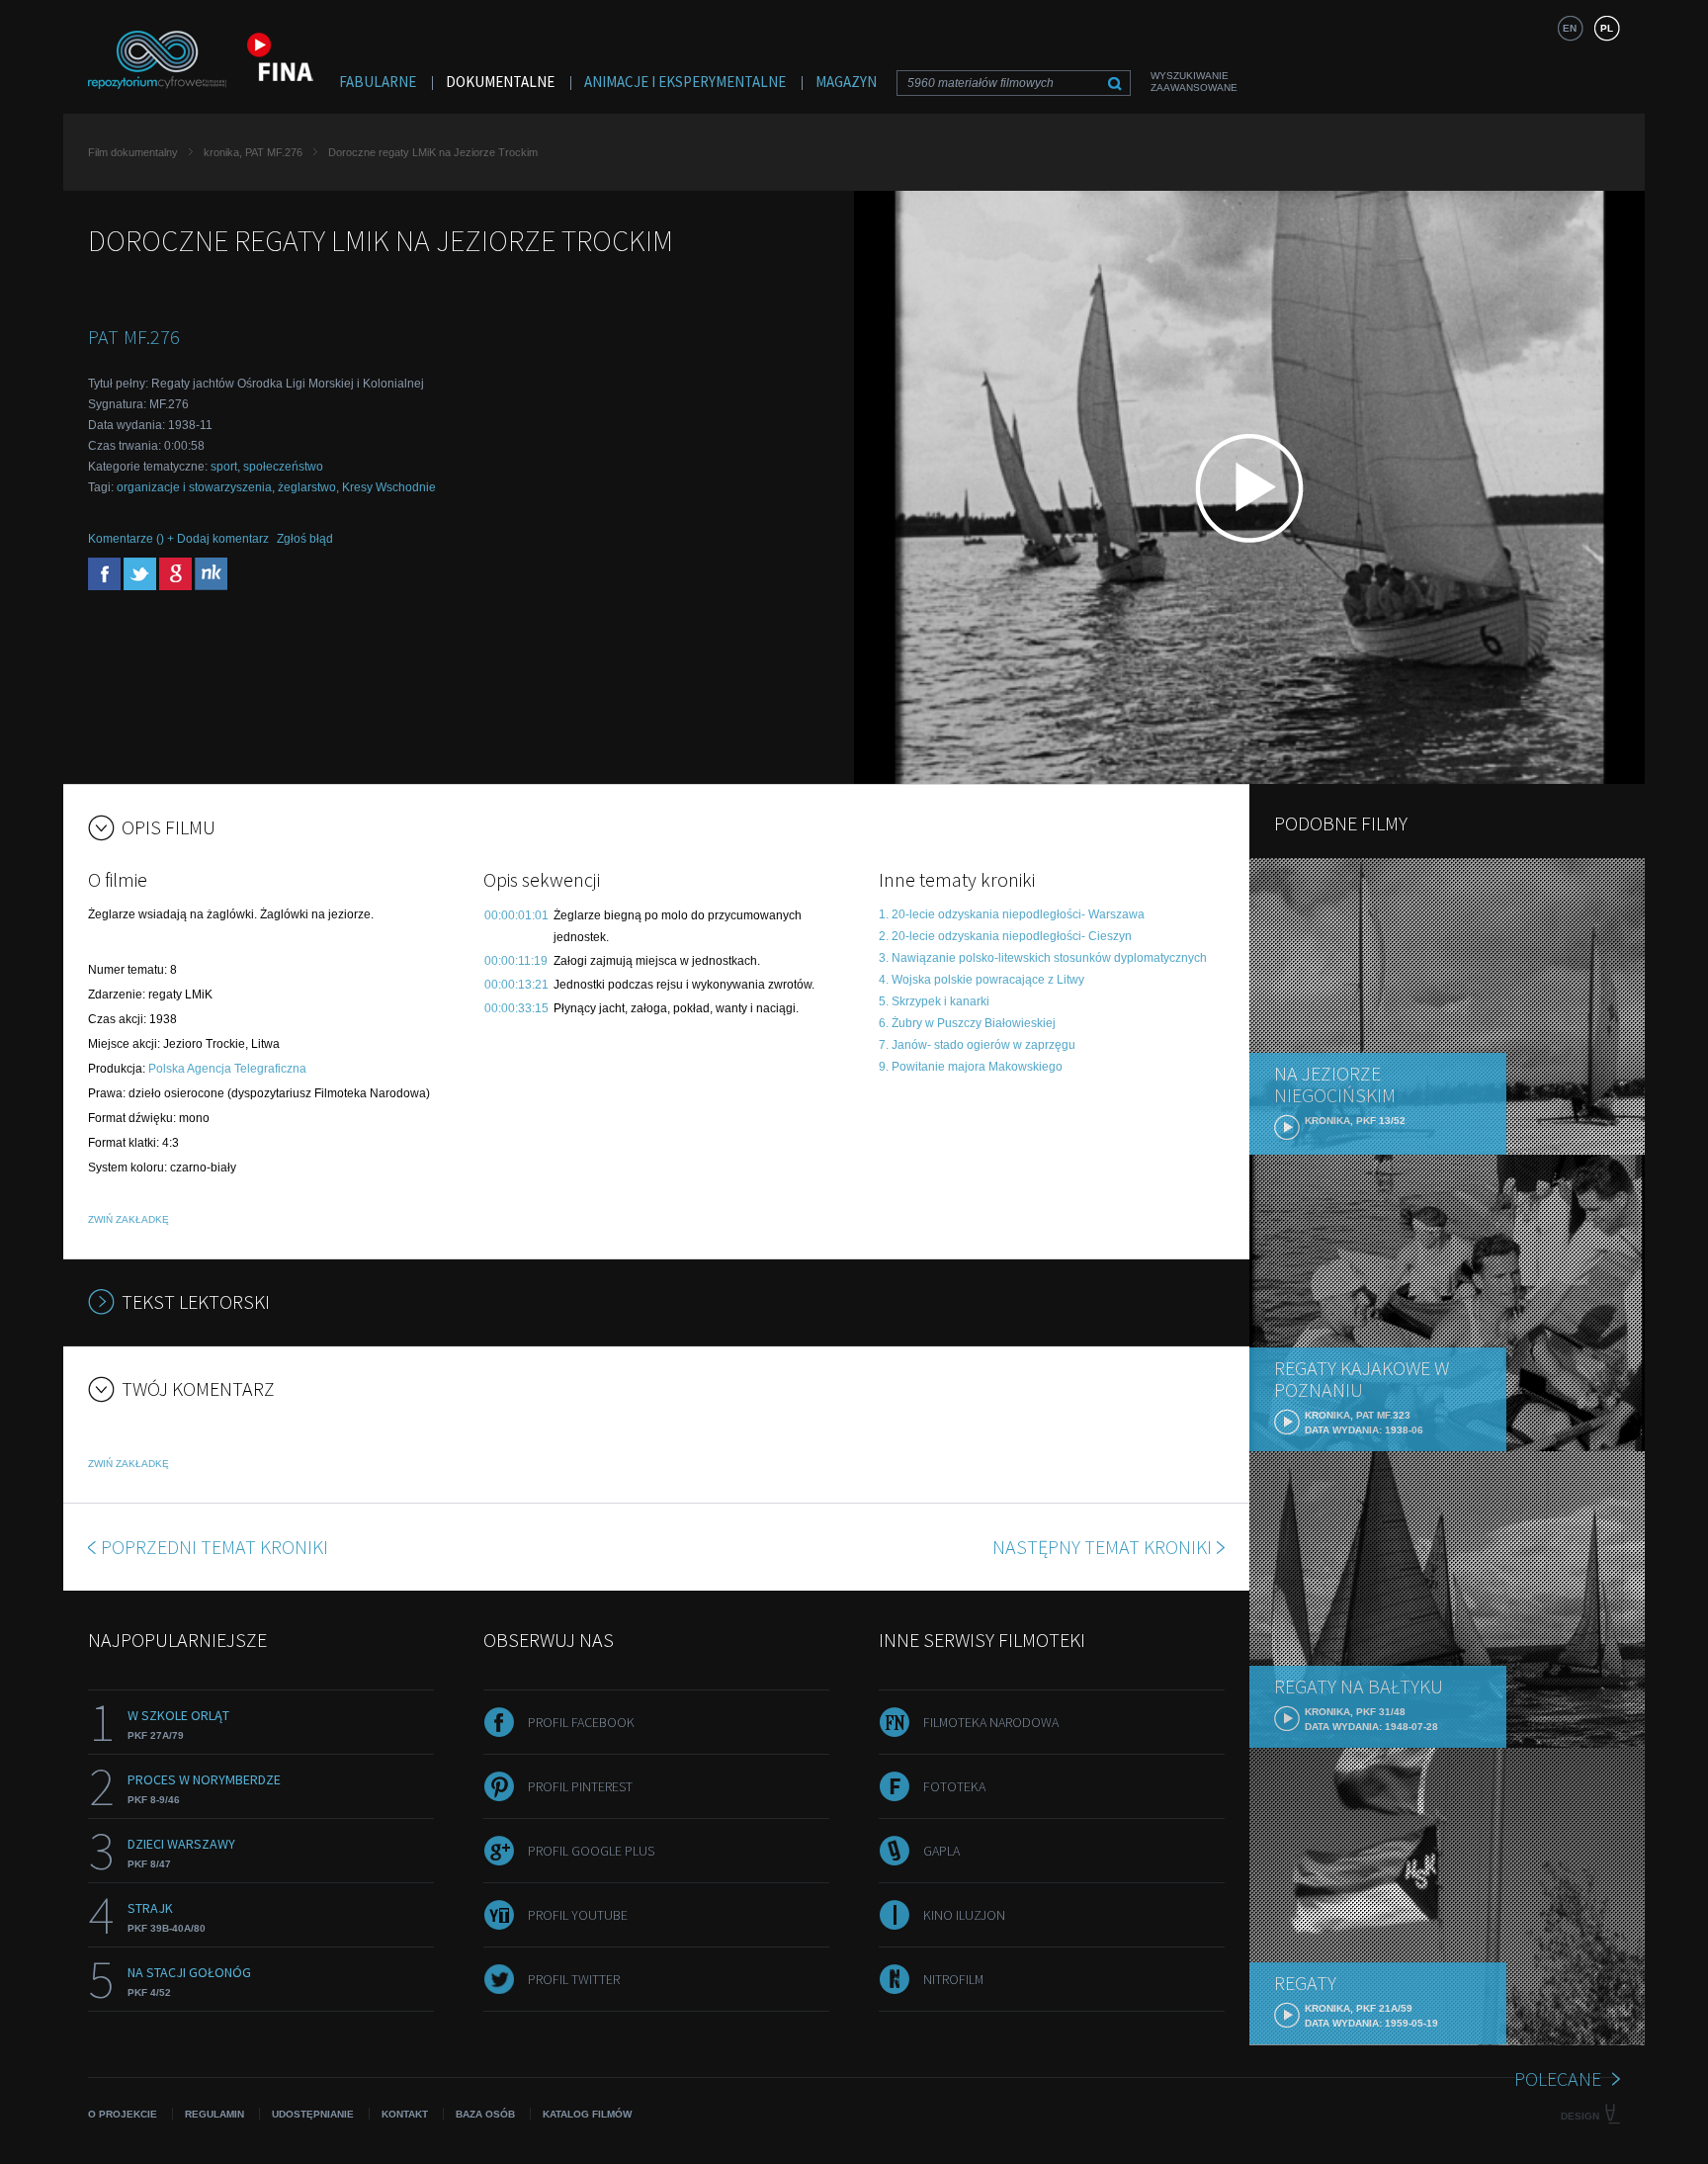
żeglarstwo (307, 487)
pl (1607, 28)
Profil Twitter (574, 1979)
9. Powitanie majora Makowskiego (971, 1067)
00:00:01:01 (516, 915)
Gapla (941, 1851)
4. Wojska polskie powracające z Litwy (982, 980)
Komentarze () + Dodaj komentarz (178, 539)
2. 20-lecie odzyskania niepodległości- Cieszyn (1005, 936)
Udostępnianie (313, 2114)
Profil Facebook (581, 1722)
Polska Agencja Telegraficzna (227, 1069)
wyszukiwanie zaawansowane (1194, 82)
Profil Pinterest (580, 1786)
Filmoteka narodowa (991, 1722)
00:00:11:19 (516, 961)
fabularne (378, 82)
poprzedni (214, 1547)
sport (224, 467)
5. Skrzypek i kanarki (934, 1001)
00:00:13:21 (516, 985)
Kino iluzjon (964, 1915)
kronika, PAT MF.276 (253, 152)
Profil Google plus (591, 1851)
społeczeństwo (283, 467)
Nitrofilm (953, 1979)
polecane (1558, 2078)
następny (1102, 1547)
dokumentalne (500, 82)
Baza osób (485, 2114)
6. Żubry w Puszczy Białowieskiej (967, 1023)
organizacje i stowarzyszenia (194, 487)
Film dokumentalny (133, 152)
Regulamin (214, 2114)
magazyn (846, 82)
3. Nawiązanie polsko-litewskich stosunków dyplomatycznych (1043, 958)
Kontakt (405, 2114)
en (1570, 28)
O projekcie (123, 2114)
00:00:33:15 (516, 1008)
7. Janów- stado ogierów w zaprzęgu (977, 1045)
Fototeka (954, 1786)
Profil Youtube (578, 1915)
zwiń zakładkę (128, 1219)
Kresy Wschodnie (389, 487)
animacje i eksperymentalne (685, 82)
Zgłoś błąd (305, 539)
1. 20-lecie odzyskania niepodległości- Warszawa (1012, 914)
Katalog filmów (587, 2114)
